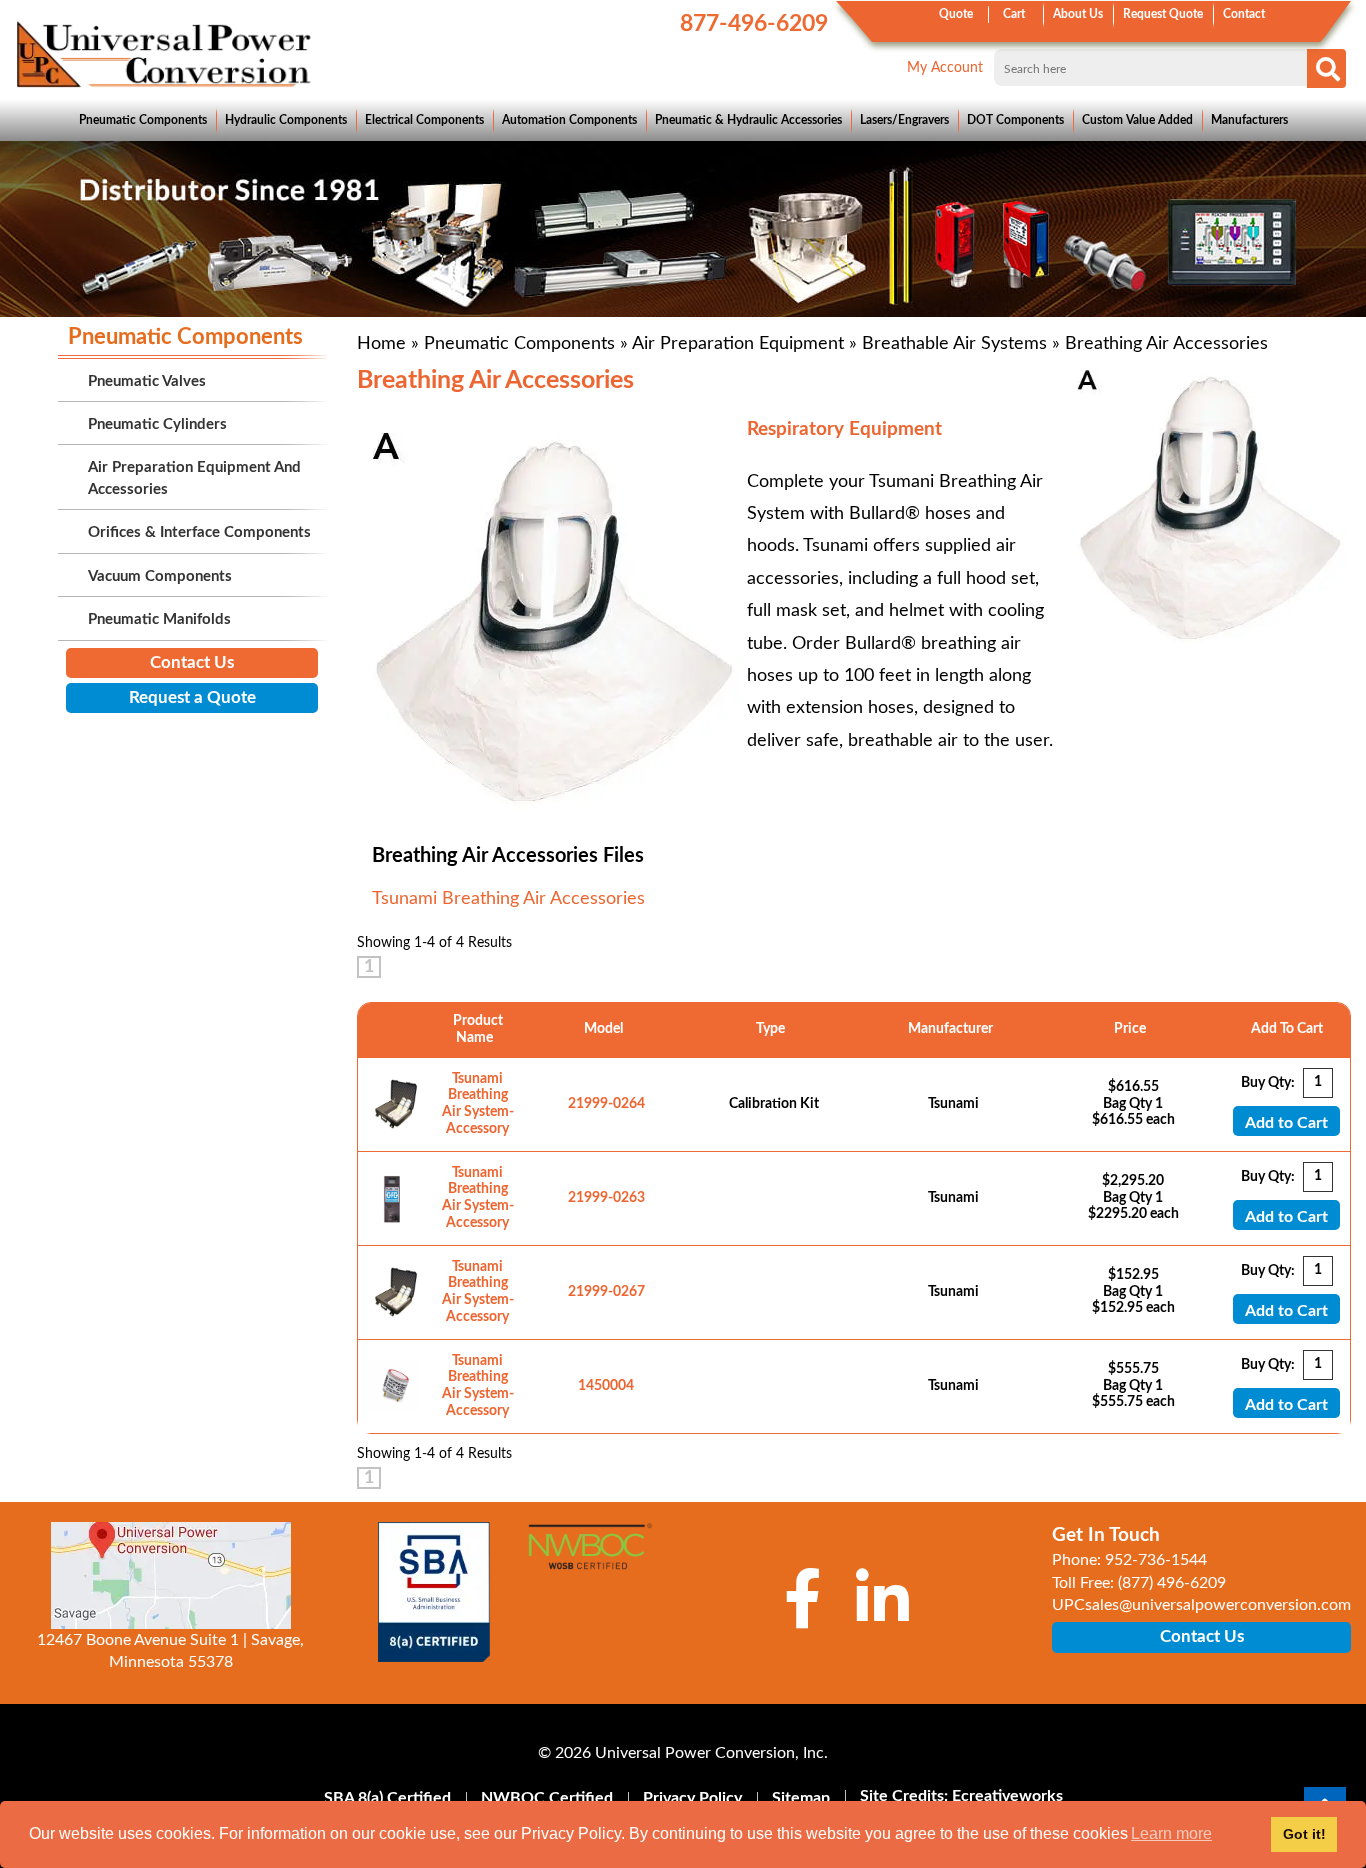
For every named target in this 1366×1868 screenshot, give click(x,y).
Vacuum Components (160, 576)
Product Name (478, 1029)
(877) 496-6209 (1172, 1583)
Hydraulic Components (286, 120)
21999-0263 (606, 1198)
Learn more (1171, 1833)
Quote (956, 14)
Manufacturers (1249, 120)
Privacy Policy (692, 1798)
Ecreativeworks (1007, 1796)
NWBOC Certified (547, 1798)
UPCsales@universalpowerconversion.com (1201, 1605)
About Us (1078, 14)
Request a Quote (192, 697)
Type (773, 1029)
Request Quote (1163, 14)
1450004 (606, 1386)
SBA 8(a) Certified (387, 1798)
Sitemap (801, 1798)
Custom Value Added (1137, 120)
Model (606, 1029)
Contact (1244, 14)
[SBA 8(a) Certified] (435, 1592)
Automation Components (569, 120)
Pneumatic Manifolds (159, 619)
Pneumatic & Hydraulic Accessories (748, 120)
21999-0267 (606, 1292)
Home (381, 344)
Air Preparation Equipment (738, 344)
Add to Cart (1286, 1123)
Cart (1014, 14)
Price (1133, 1029)
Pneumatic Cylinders (157, 424)
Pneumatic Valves (147, 381)
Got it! (1304, 1834)
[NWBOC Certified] (590, 1557)
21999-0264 (606, 1104)
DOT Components (1015, 120)
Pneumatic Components (143, 120)
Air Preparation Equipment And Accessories (194, 478)
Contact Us (192, 662)
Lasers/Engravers (904, 120)
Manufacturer (953, 1029)
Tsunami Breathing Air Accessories (508, 899)
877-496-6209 (754, 23)
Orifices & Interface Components (199, 532)
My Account (945, 68)
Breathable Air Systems (954, 344)
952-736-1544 (1156, 1560)
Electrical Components (424, 120)
